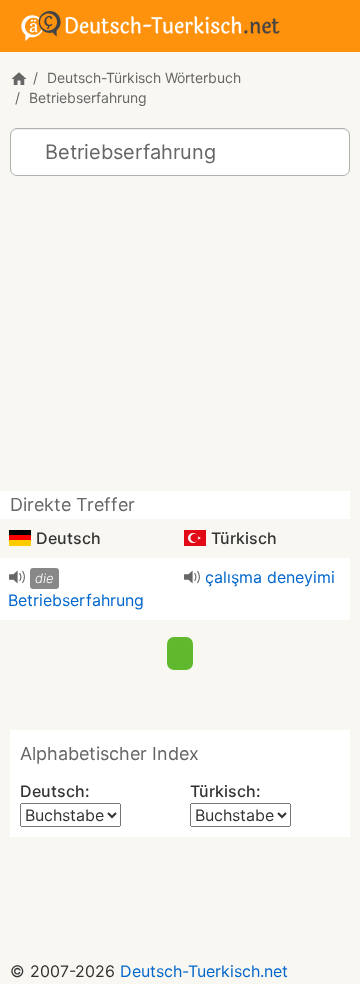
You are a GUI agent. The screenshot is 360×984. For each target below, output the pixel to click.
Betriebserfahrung (76, 600)
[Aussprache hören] (17, 577)
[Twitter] (228, 649)
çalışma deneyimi (270, 577)
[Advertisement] (180, 341)
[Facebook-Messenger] (132, 649)
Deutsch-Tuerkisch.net (204, 971)
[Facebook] (82, 649)
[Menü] (336, 24)
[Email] (278, 649)
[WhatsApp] (180, 650)
